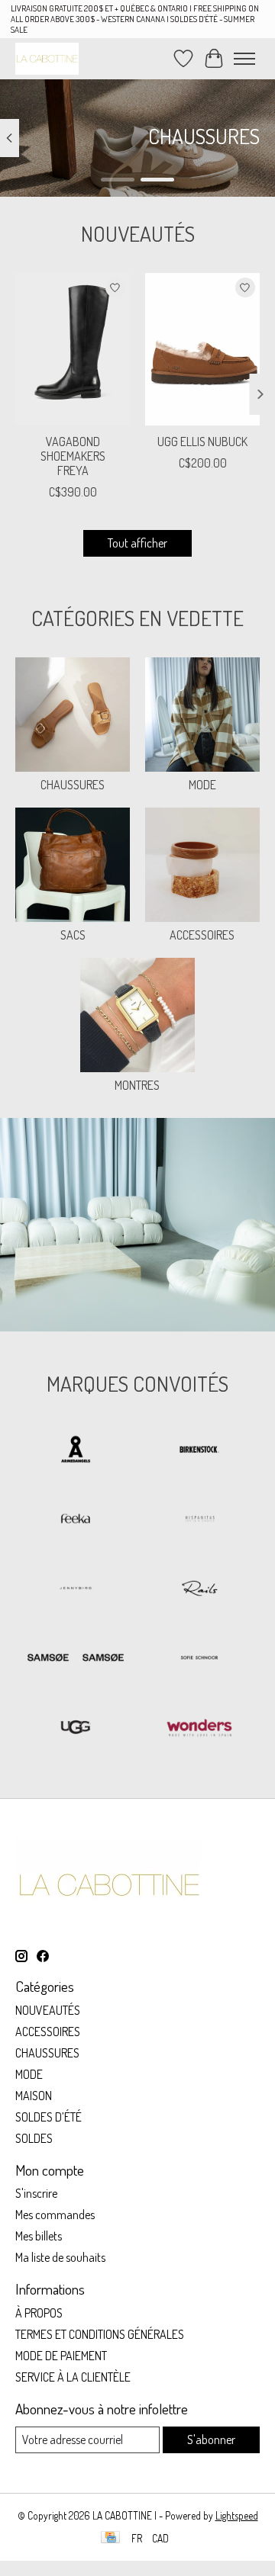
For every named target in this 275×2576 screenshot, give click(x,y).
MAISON (34, 2096)
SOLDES (34, 2138)
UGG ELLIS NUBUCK (202, 442)
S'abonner (211, 2439)
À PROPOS (39, 2313)
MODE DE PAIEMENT (61, 2356)
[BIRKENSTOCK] (199, 1451)
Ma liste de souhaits (60, 2257)
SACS (73, 935)
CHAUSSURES (73, 785)
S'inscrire (36, 2193)
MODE (202, 785)
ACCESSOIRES (202, 935)
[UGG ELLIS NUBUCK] (202, 349)
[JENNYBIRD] (76, 1590)
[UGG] (76, 1728)
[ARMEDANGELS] (76, 1451)
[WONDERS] (199, 1728)
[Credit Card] (110, 2538)
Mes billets (39, 2236)
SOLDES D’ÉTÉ (49, 2117)
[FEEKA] (76, 1520)
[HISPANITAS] (199, 1520)
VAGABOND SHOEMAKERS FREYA (73, 456)
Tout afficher (137, 543)
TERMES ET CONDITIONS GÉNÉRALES (100, 2334)
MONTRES (137, 1085)
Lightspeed (237, 2515)
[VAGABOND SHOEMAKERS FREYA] (73, 349)
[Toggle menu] (244, 59)
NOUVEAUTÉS (48, 2010)
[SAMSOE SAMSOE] (76, 1659)
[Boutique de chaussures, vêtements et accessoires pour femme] (47, 58)
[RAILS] (199, 1590)
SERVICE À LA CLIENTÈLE (73, 2377)
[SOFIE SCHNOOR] (199, 1659)
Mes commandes (55, 2215)
